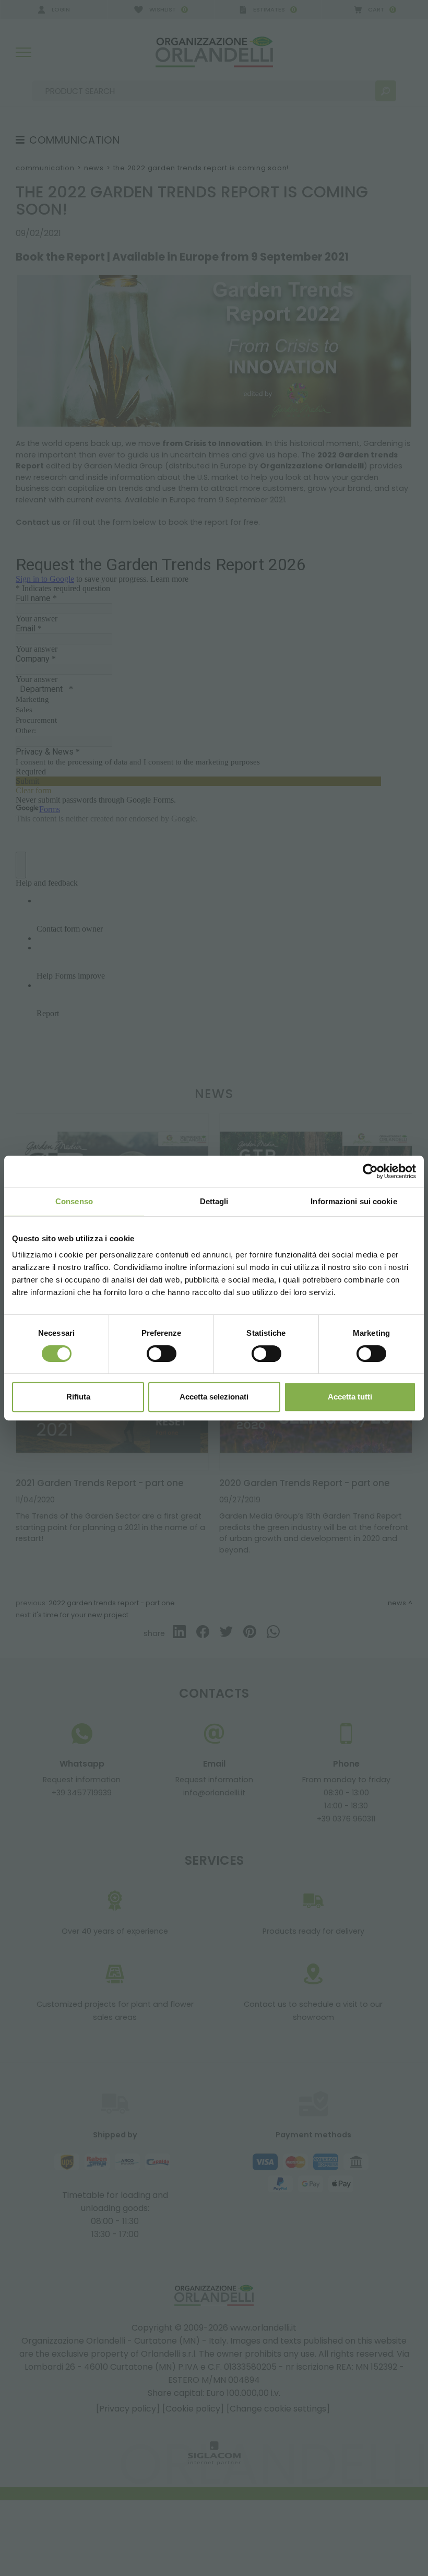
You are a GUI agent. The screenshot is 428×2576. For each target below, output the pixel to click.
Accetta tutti (350, 1397)
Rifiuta (78, 1397)
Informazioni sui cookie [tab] (354, 1201)
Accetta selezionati (214, 1397)
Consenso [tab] (74, 1201)
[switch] (162, 1354)
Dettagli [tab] (214, 1201)
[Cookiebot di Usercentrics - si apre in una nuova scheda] (370, 1171)
